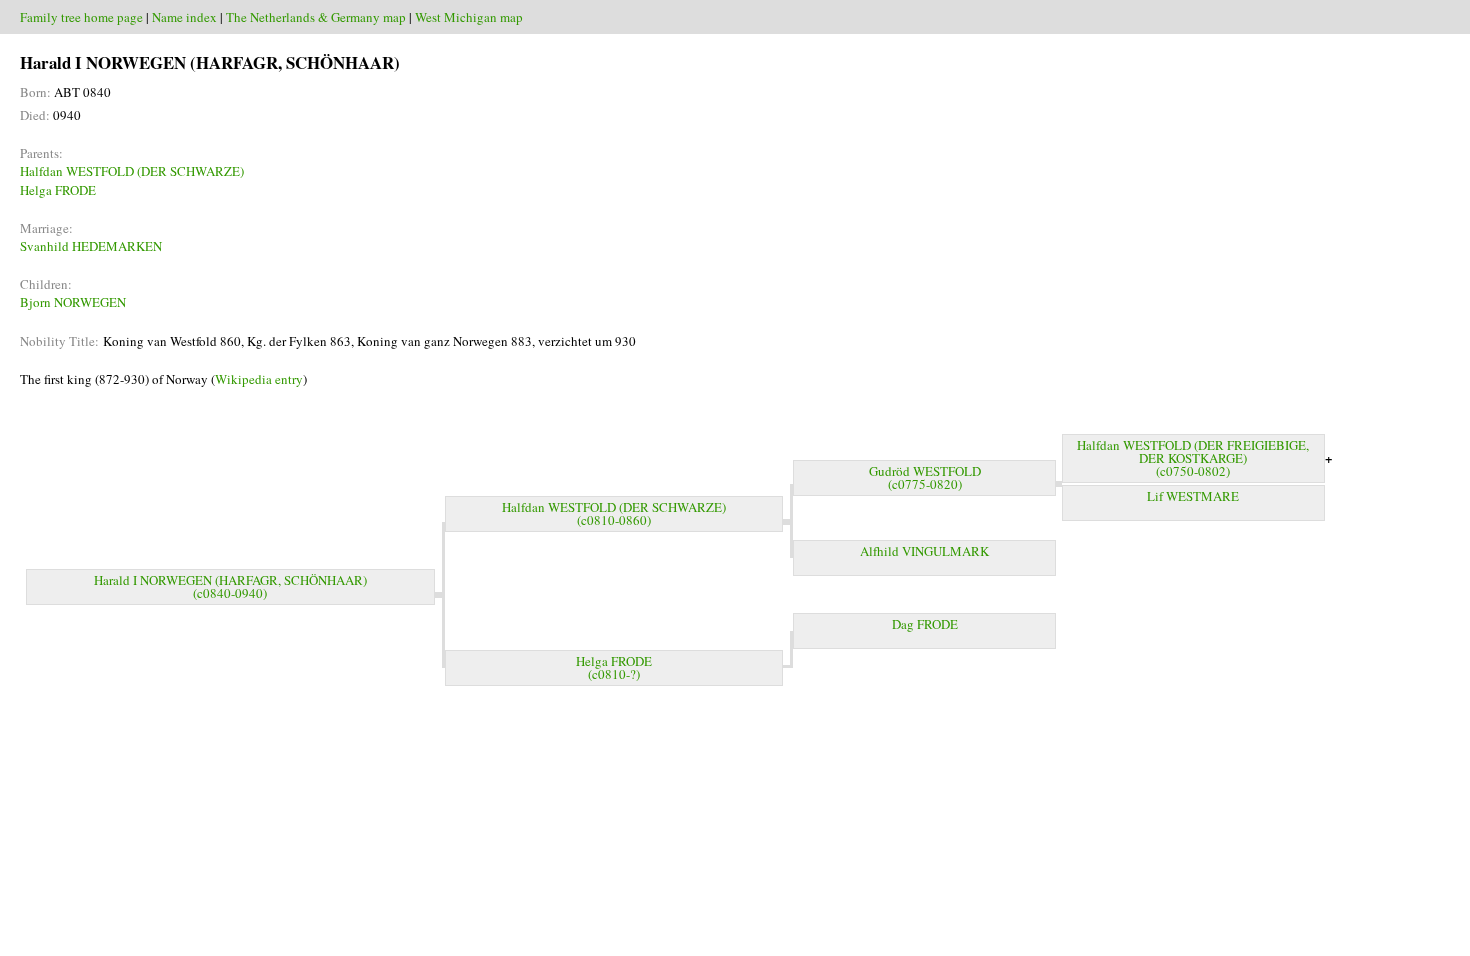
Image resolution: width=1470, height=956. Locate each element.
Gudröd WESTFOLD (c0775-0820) (925, 477)
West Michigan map (469, 17)
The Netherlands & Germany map (316, 17)
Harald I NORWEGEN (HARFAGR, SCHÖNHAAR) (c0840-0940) (230, 586)
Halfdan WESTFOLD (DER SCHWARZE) (132, 171)
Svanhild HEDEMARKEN (91, 246)
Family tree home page (81, 17)
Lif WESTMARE (1193, 496)
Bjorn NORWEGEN (73, 302)
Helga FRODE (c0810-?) (614, 667)
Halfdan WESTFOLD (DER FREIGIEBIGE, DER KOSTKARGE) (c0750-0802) (1193, 458)
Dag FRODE (925, 624)
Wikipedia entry (259, 379)
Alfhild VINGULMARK (924, 551)
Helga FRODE (58, 190)
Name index (184, 17)
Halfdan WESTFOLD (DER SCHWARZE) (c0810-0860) (614, 513)
